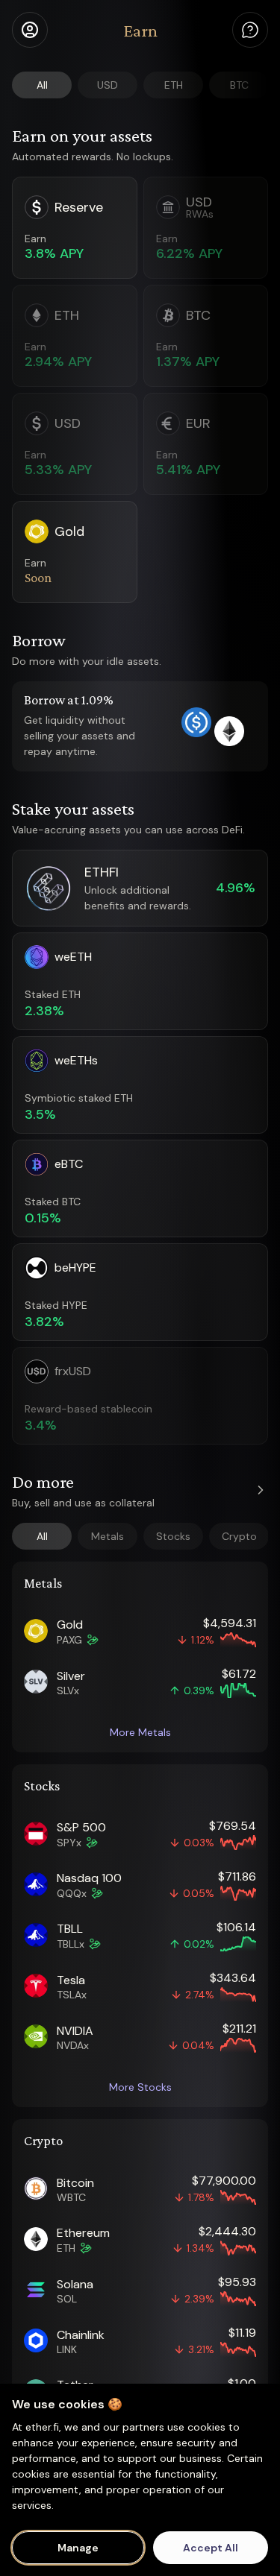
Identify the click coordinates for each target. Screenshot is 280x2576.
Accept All (211, 2548)
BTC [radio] (239, 85)
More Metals (140, 1732)
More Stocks (140, 2087)
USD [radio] (108, 85)
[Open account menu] (30, 30)
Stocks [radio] (173, 1536)
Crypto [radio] (239, 1536)
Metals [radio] (108, 1536)
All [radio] (42, 85)
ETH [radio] (174, 85)
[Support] (250, 30)
